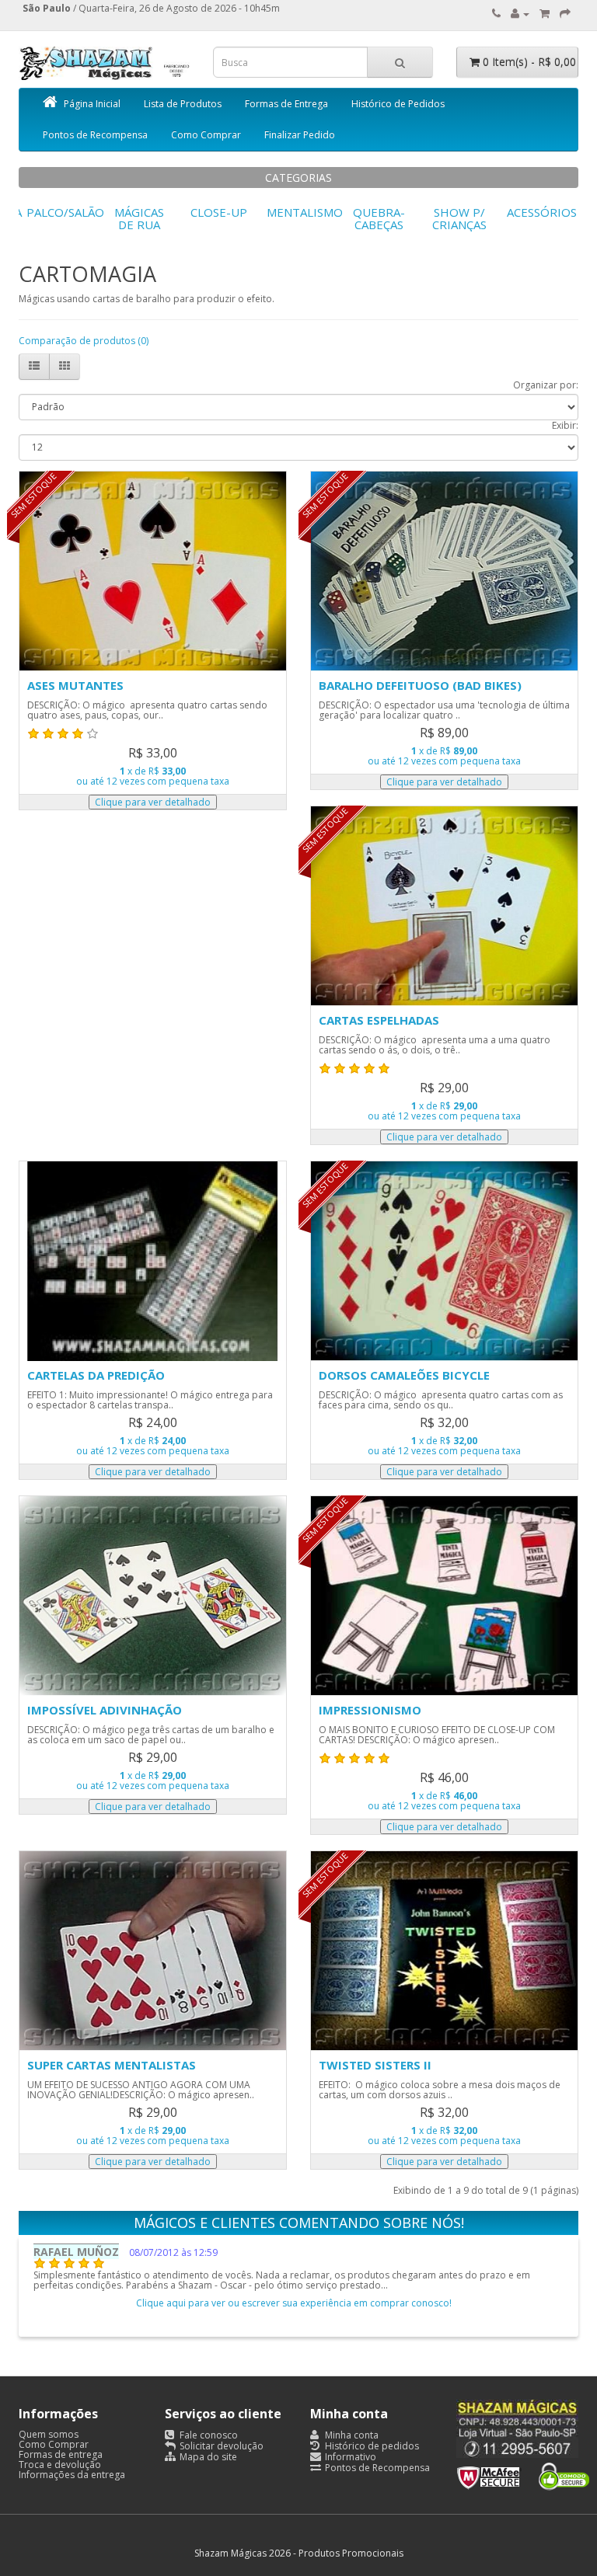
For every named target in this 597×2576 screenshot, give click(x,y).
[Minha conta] (520, 14)
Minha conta (351, 2435)
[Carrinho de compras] (545, 14)
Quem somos (49, 2434)
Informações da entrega (72, 2475)
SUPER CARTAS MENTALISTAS (112, 2065)
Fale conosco (208, 2435)
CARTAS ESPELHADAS (379, 1020)
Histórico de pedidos (371, 2446)
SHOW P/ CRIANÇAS (459, 219)
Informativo (349, 2457)
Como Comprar (206, 135)
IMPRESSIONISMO (370, 1710)
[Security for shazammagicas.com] (523, 2473)
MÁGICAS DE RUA (139, 219)
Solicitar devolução (220, 2446)
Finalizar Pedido (300, 135)
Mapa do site (207, 2457)
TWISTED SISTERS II (375, 2065)
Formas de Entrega (286, 104)
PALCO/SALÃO (65, 212)
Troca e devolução (60, 2465)
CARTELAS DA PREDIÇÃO (96, 1375)
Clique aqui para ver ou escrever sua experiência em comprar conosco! (294, 2303)
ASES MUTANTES (75, 685)
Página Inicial (92, 104)
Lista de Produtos (183, 104)
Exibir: (565, 425)
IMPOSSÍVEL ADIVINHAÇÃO (105, 1710)
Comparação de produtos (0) (84, 341)
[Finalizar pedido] (565, 14)
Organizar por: (546, 385)
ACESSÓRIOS (542, 212)
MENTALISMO (305, 212)
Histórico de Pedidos (398, 104)
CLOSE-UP (219, 212)
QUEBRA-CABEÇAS (379, 219)
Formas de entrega (61, 2454)
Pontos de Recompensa (95, 135)
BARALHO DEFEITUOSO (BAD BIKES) (420, 685)
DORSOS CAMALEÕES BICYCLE (404, 1375)
